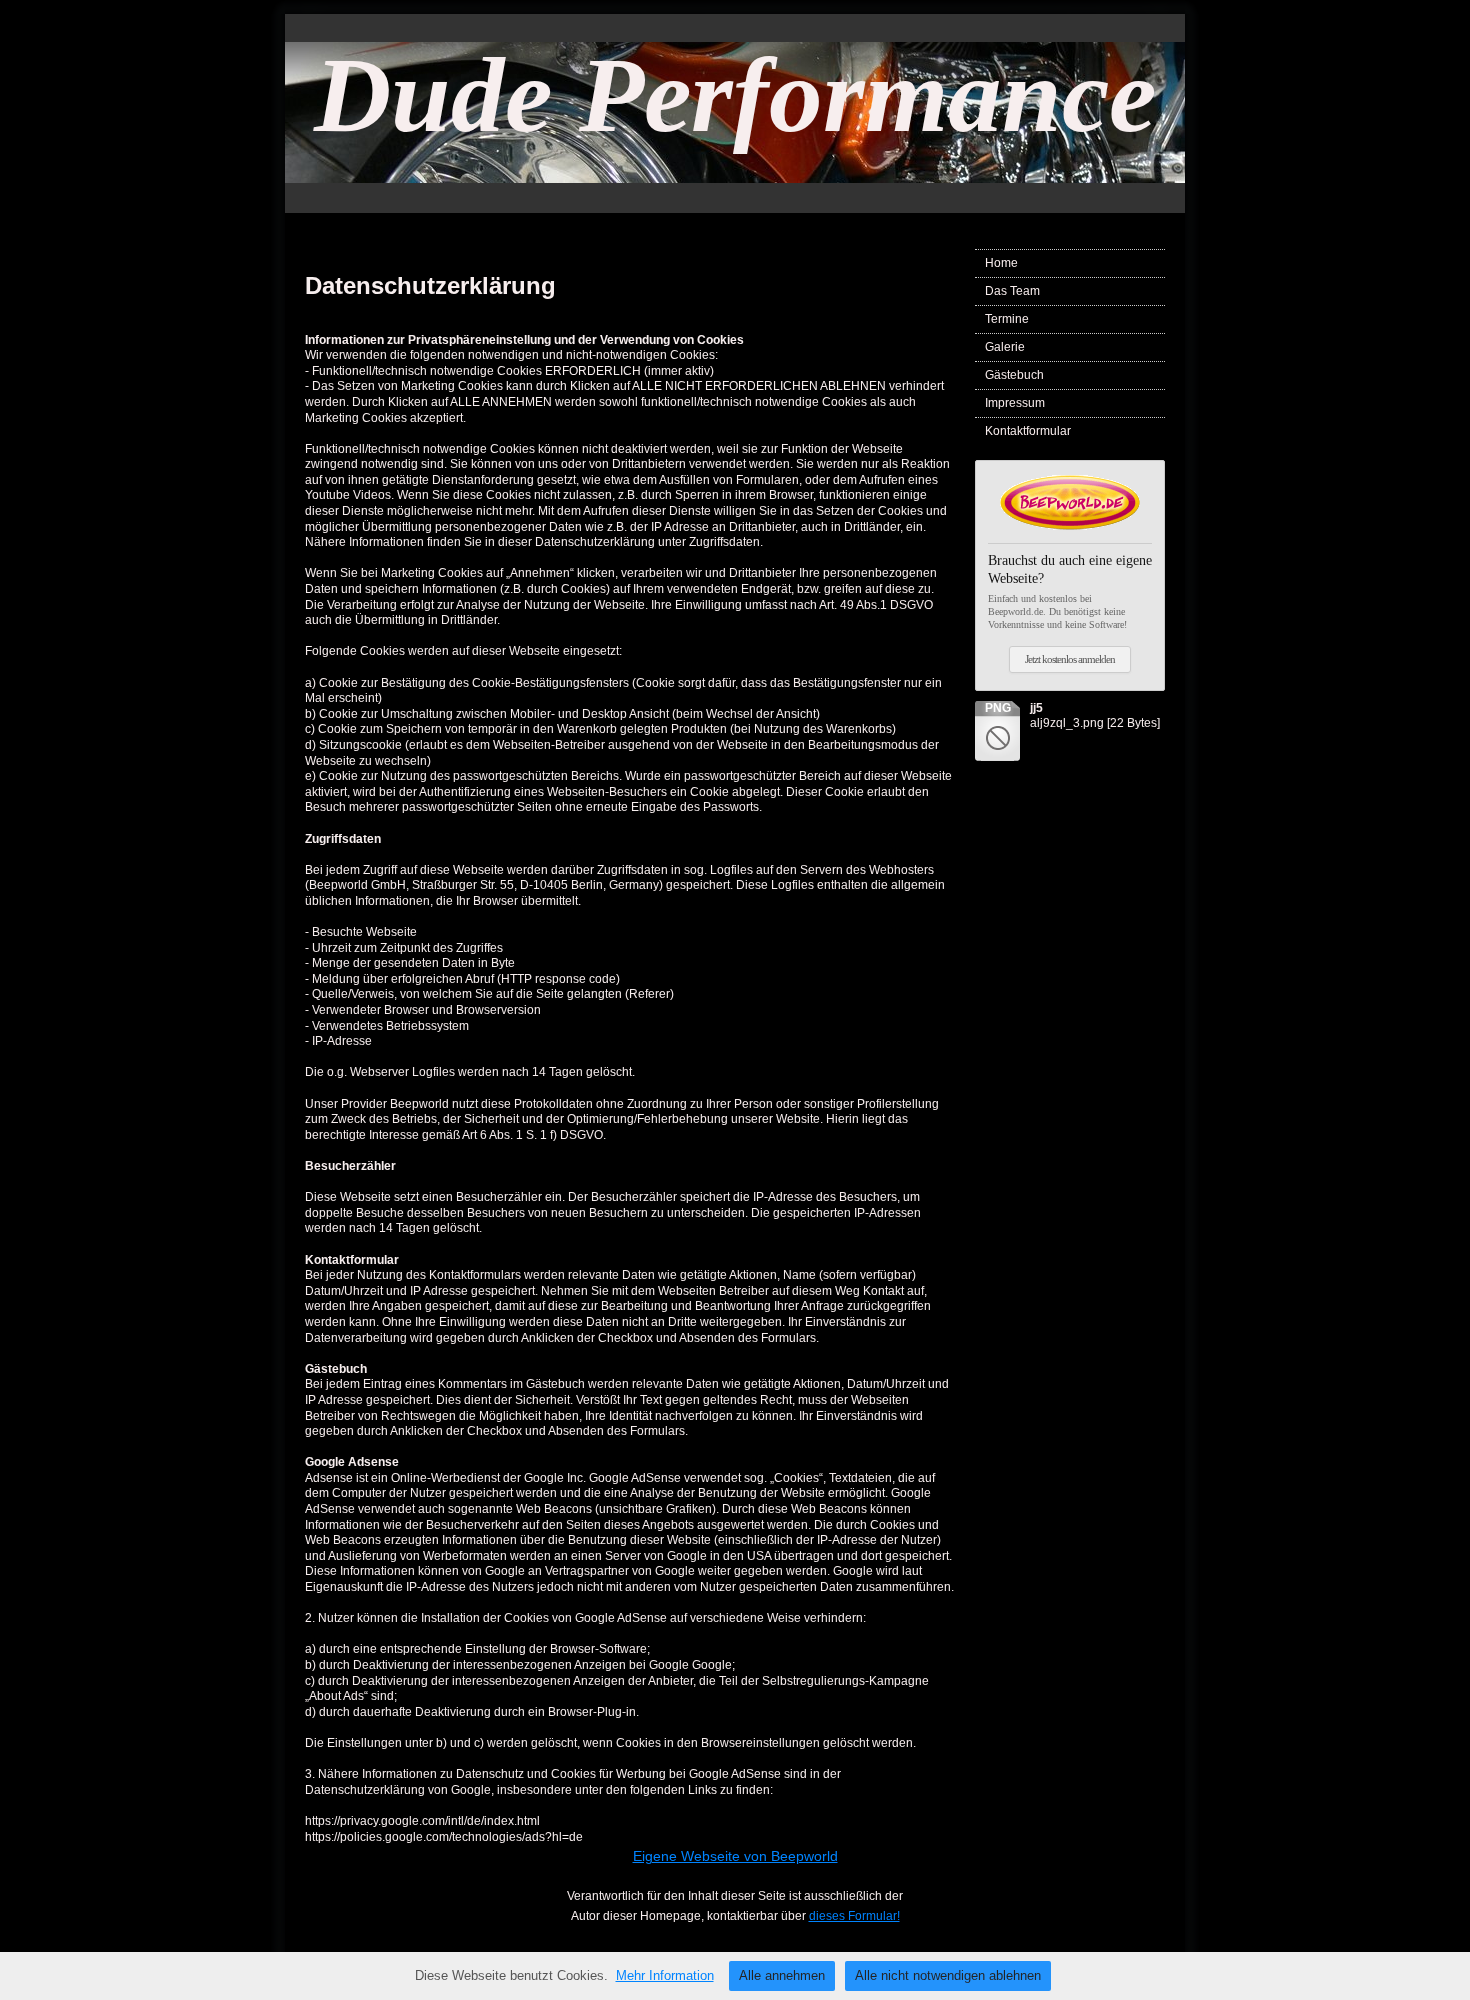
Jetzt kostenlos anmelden (1070, 659)
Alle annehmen (782, 1975)
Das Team (1012, 291)
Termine (1007, 319)
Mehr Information (665, 1975)
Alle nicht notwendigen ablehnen (948, 1975)
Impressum (1015, 403)
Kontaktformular (1028, 431)
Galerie (1005, 347)
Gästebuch (1014, 375)
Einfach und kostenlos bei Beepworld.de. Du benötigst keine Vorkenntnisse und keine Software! (1070, 591)
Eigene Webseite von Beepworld (735, 1856)
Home (1001, 263)
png (998, 708)
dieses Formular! (854, 1916)
